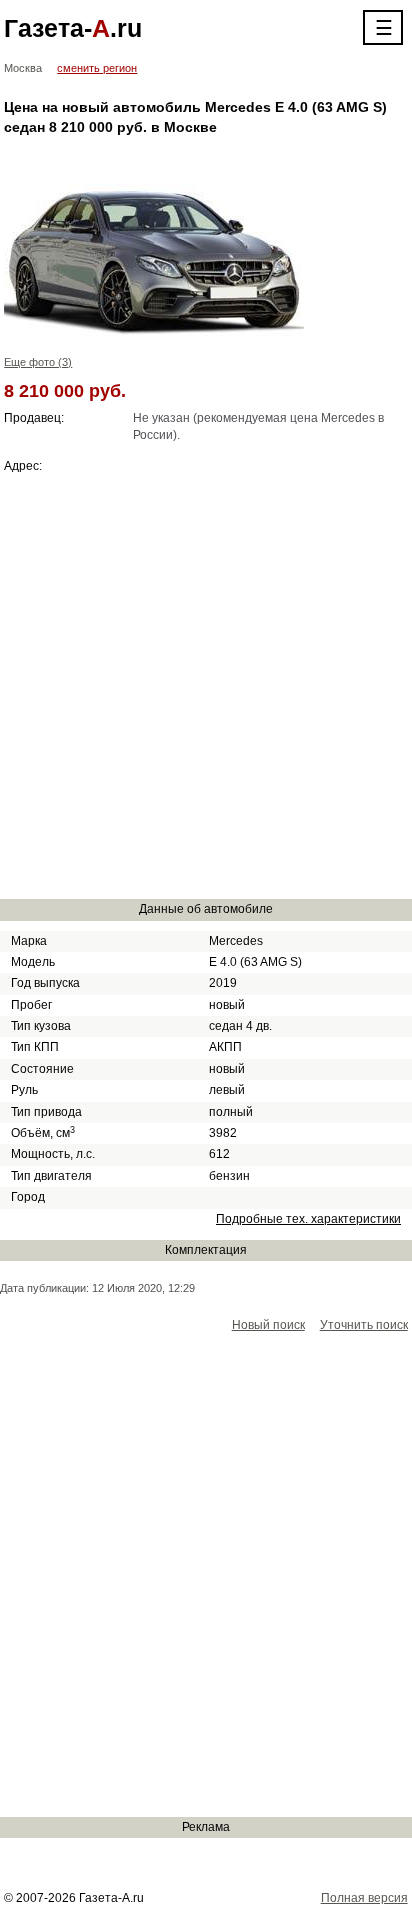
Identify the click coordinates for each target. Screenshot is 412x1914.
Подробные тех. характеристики (308, 1219)
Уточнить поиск (364, 1325)
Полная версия (364, 1898)
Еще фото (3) (38, 362)
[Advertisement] (206, 686)
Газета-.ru (73, 28)
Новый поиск (268, 1325)
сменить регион (97, 68)
